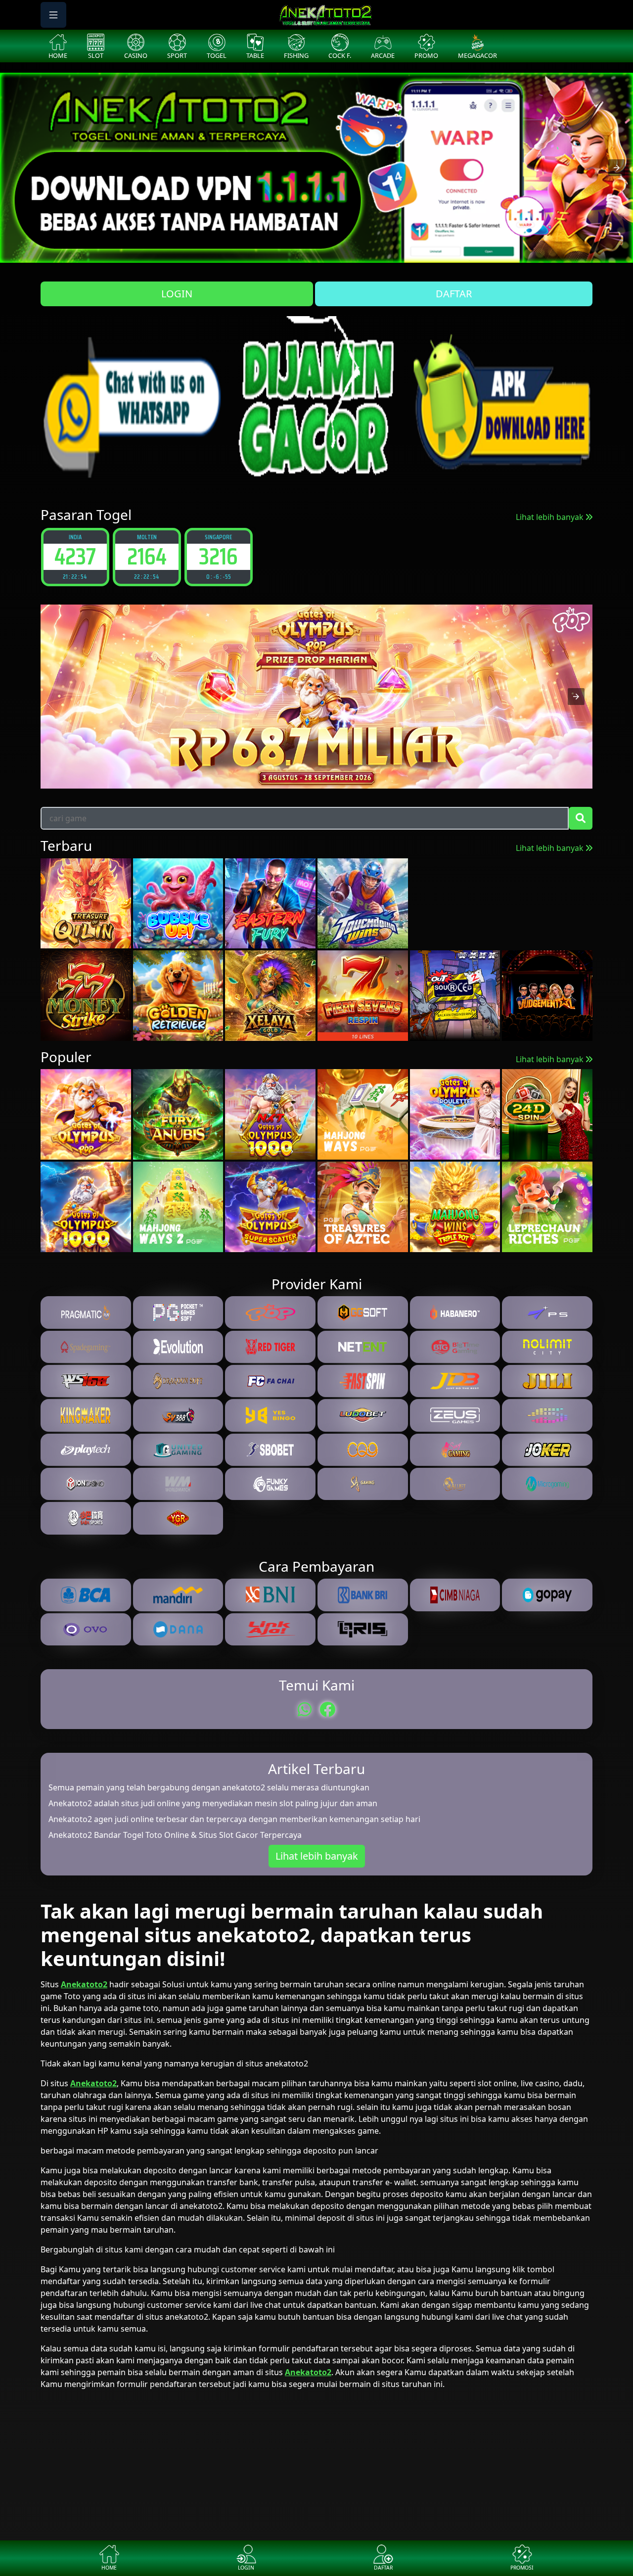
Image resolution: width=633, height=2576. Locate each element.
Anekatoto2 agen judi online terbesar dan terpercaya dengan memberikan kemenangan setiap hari (234, 1819)
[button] (617, 168)
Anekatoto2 (84, 1984)
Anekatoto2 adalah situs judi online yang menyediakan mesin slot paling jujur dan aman (213, 1803)
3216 (75, 556)
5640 (147, 556)
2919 (218, 556)
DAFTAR (454, 294)
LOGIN (177, 294)
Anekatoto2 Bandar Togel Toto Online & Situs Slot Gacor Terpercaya (175, 1835)
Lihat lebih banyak (551, 517)
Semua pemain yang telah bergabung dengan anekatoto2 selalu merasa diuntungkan (209, 1787)
